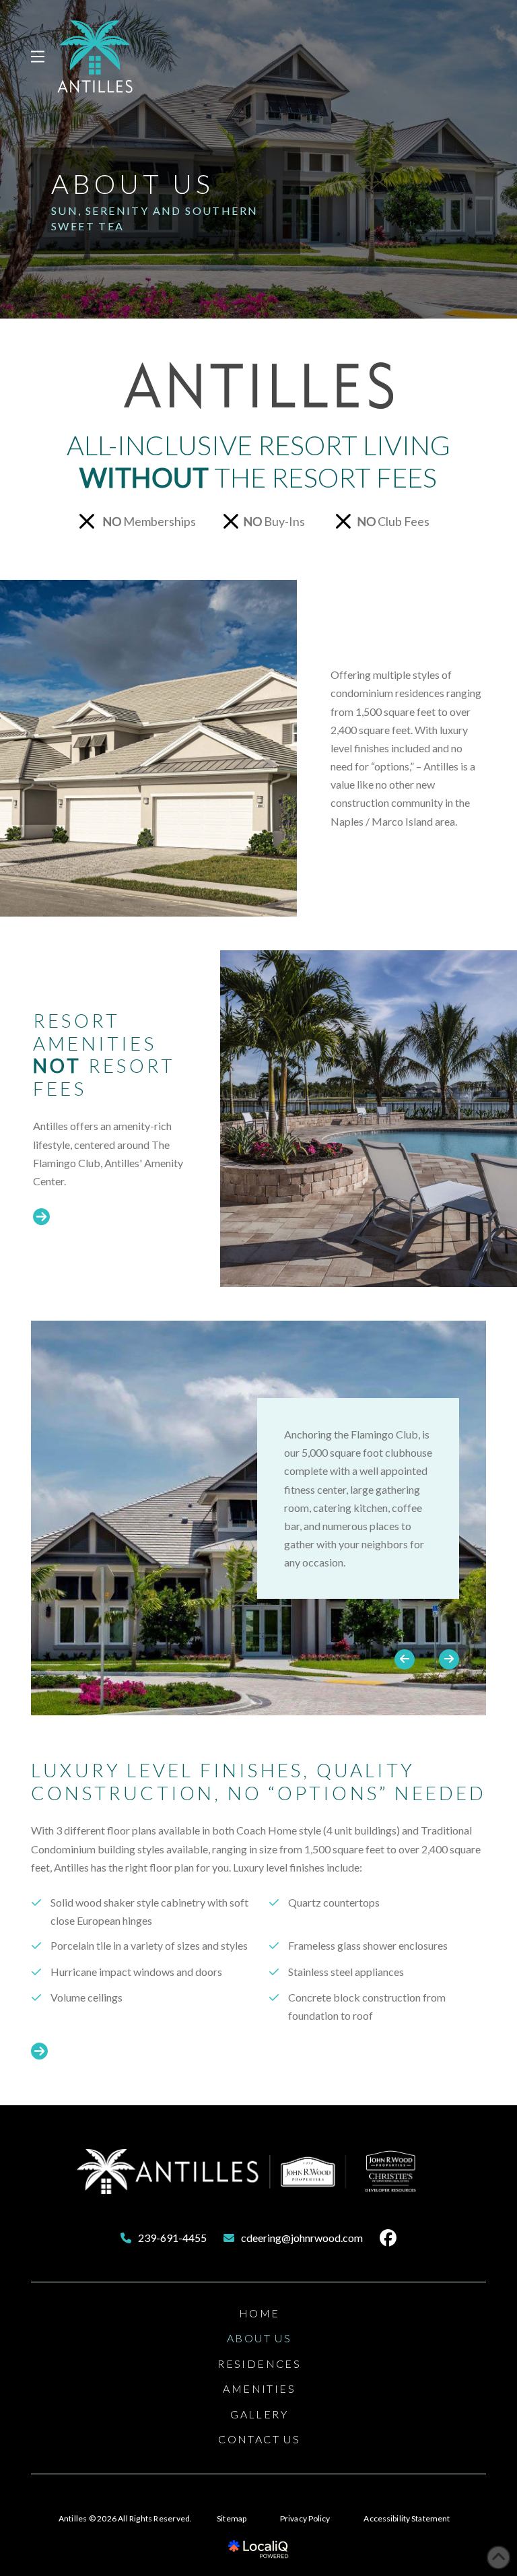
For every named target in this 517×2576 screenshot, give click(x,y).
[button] (38, 57)
